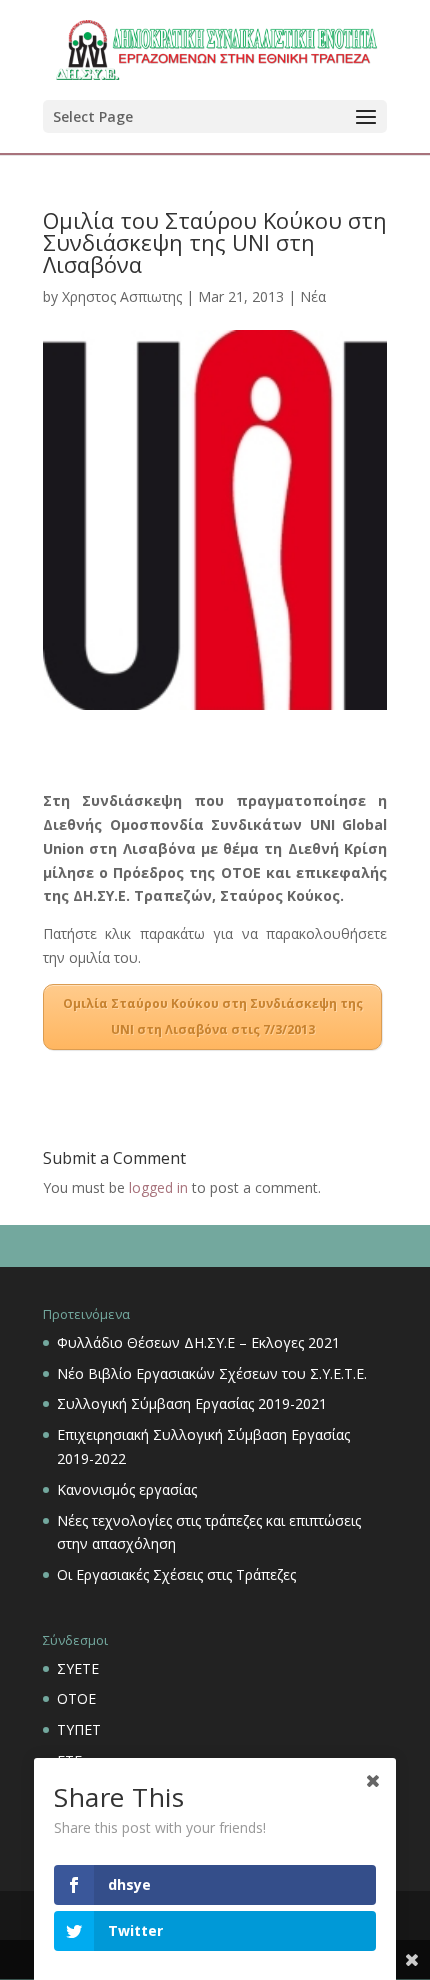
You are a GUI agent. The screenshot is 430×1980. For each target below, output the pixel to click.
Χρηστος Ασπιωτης (122, 296)
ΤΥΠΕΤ (79, 1729)
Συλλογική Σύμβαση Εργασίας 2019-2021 (192, 1403)
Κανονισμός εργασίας (127, 1489)
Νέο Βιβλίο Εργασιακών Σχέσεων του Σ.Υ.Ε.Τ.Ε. (212, 1373)
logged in (158, 1187)
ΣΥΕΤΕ (78, 1668)
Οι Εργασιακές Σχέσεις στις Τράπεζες (176, 1574)
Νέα (313, 296)
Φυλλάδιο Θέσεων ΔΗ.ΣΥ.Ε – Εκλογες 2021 (198, 1342)
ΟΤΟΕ (76, 1698)
